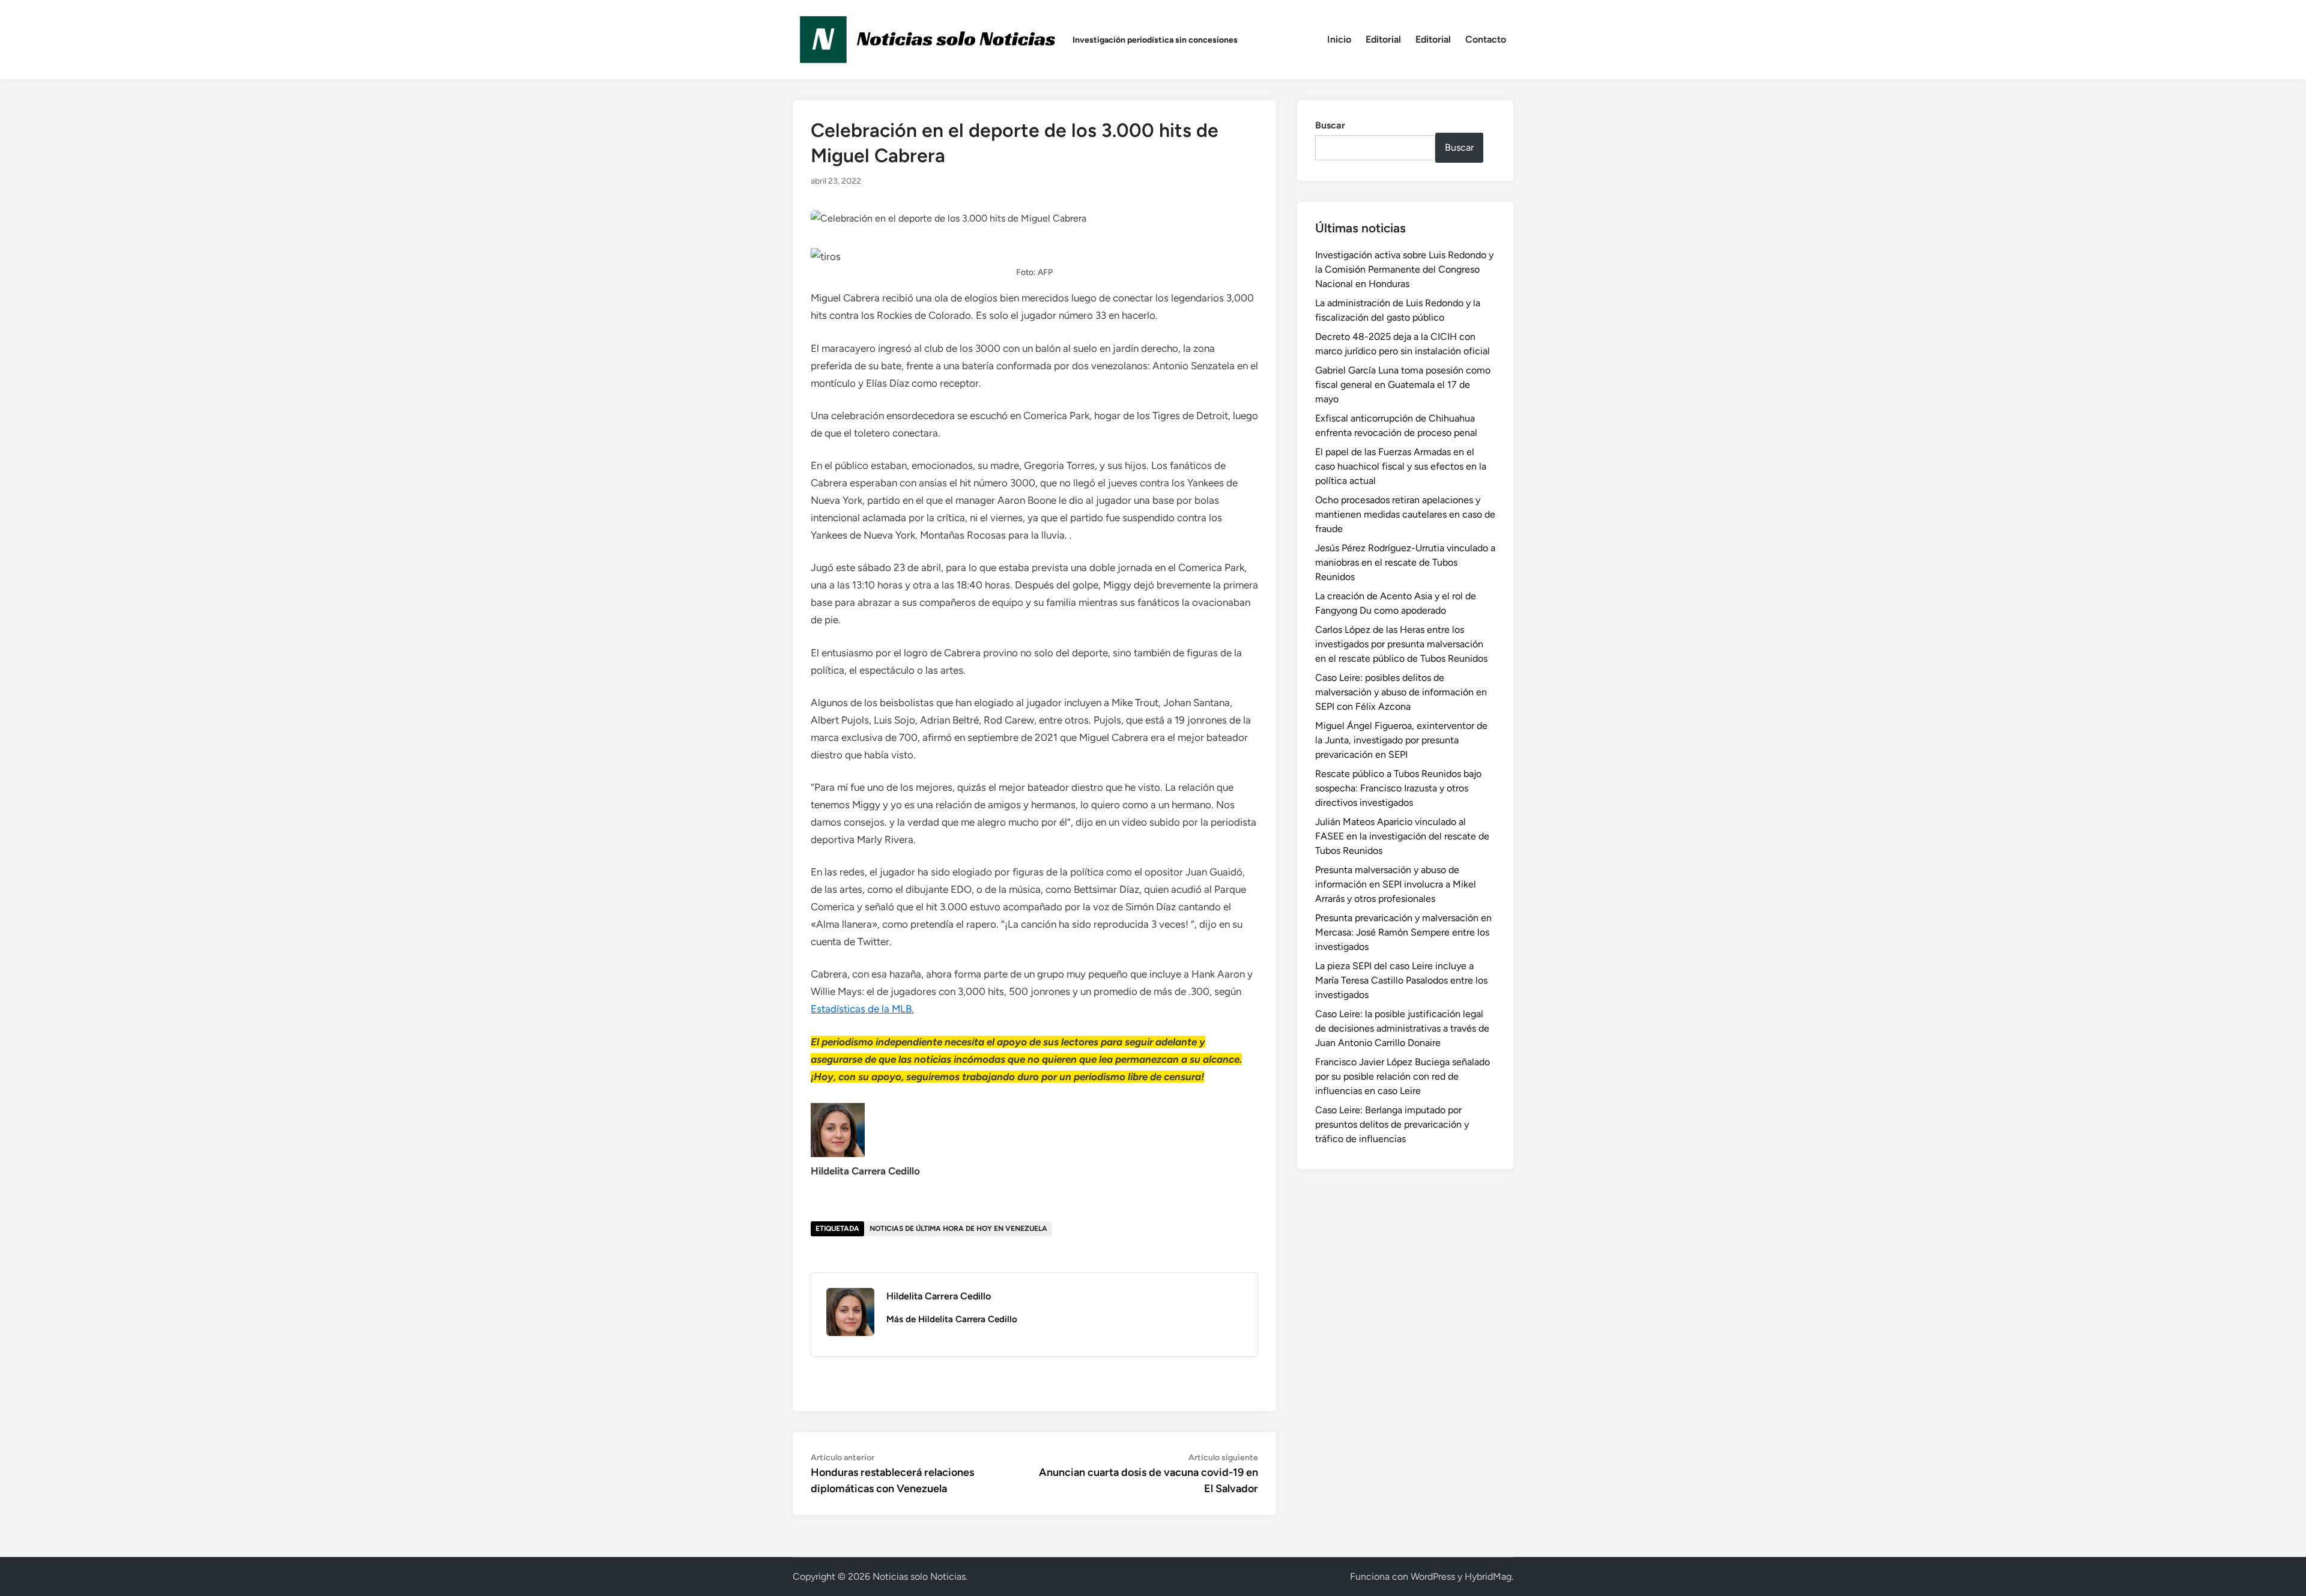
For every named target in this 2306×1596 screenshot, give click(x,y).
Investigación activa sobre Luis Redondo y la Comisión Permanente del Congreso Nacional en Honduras (1404, 269)
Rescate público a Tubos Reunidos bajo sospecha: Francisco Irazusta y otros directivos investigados (1398, 788)
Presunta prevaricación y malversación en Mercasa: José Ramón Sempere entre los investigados (1403, 932)
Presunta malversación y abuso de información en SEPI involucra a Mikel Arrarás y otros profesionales (1396, 884)
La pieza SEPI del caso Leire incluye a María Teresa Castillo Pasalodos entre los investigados (1401, 980)
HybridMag (1488, 1576)
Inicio (1339, 39)
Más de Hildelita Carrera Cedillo (952, 1319)
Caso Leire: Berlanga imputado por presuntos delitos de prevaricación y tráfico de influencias (1392, 1124)
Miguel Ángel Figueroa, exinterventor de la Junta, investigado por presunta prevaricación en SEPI (1401, 740)
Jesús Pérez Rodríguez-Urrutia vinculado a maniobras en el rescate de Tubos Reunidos (1405, 562)
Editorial (1383, 39)
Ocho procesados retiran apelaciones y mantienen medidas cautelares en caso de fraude (1405, 514)
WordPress (1433, 1576)
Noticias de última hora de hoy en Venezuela (958, 1229)
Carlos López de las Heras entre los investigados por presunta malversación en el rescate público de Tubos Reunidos (1401, 644)
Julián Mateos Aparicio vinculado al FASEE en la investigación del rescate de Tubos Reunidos (1402, 836)
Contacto (1486, 39)
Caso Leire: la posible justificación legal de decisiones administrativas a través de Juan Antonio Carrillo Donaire (1402, 1028)
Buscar (1330, 125)
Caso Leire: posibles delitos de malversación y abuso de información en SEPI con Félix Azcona (1401, 692)
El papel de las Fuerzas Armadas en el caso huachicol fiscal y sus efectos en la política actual (1401, 466)
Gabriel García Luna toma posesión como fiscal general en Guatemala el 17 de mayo (1403, 385)
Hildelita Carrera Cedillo (939, 1296)
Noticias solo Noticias (919, 1576)
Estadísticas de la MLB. (862, 1009)
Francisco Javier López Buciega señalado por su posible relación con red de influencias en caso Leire (1403, 1076)
